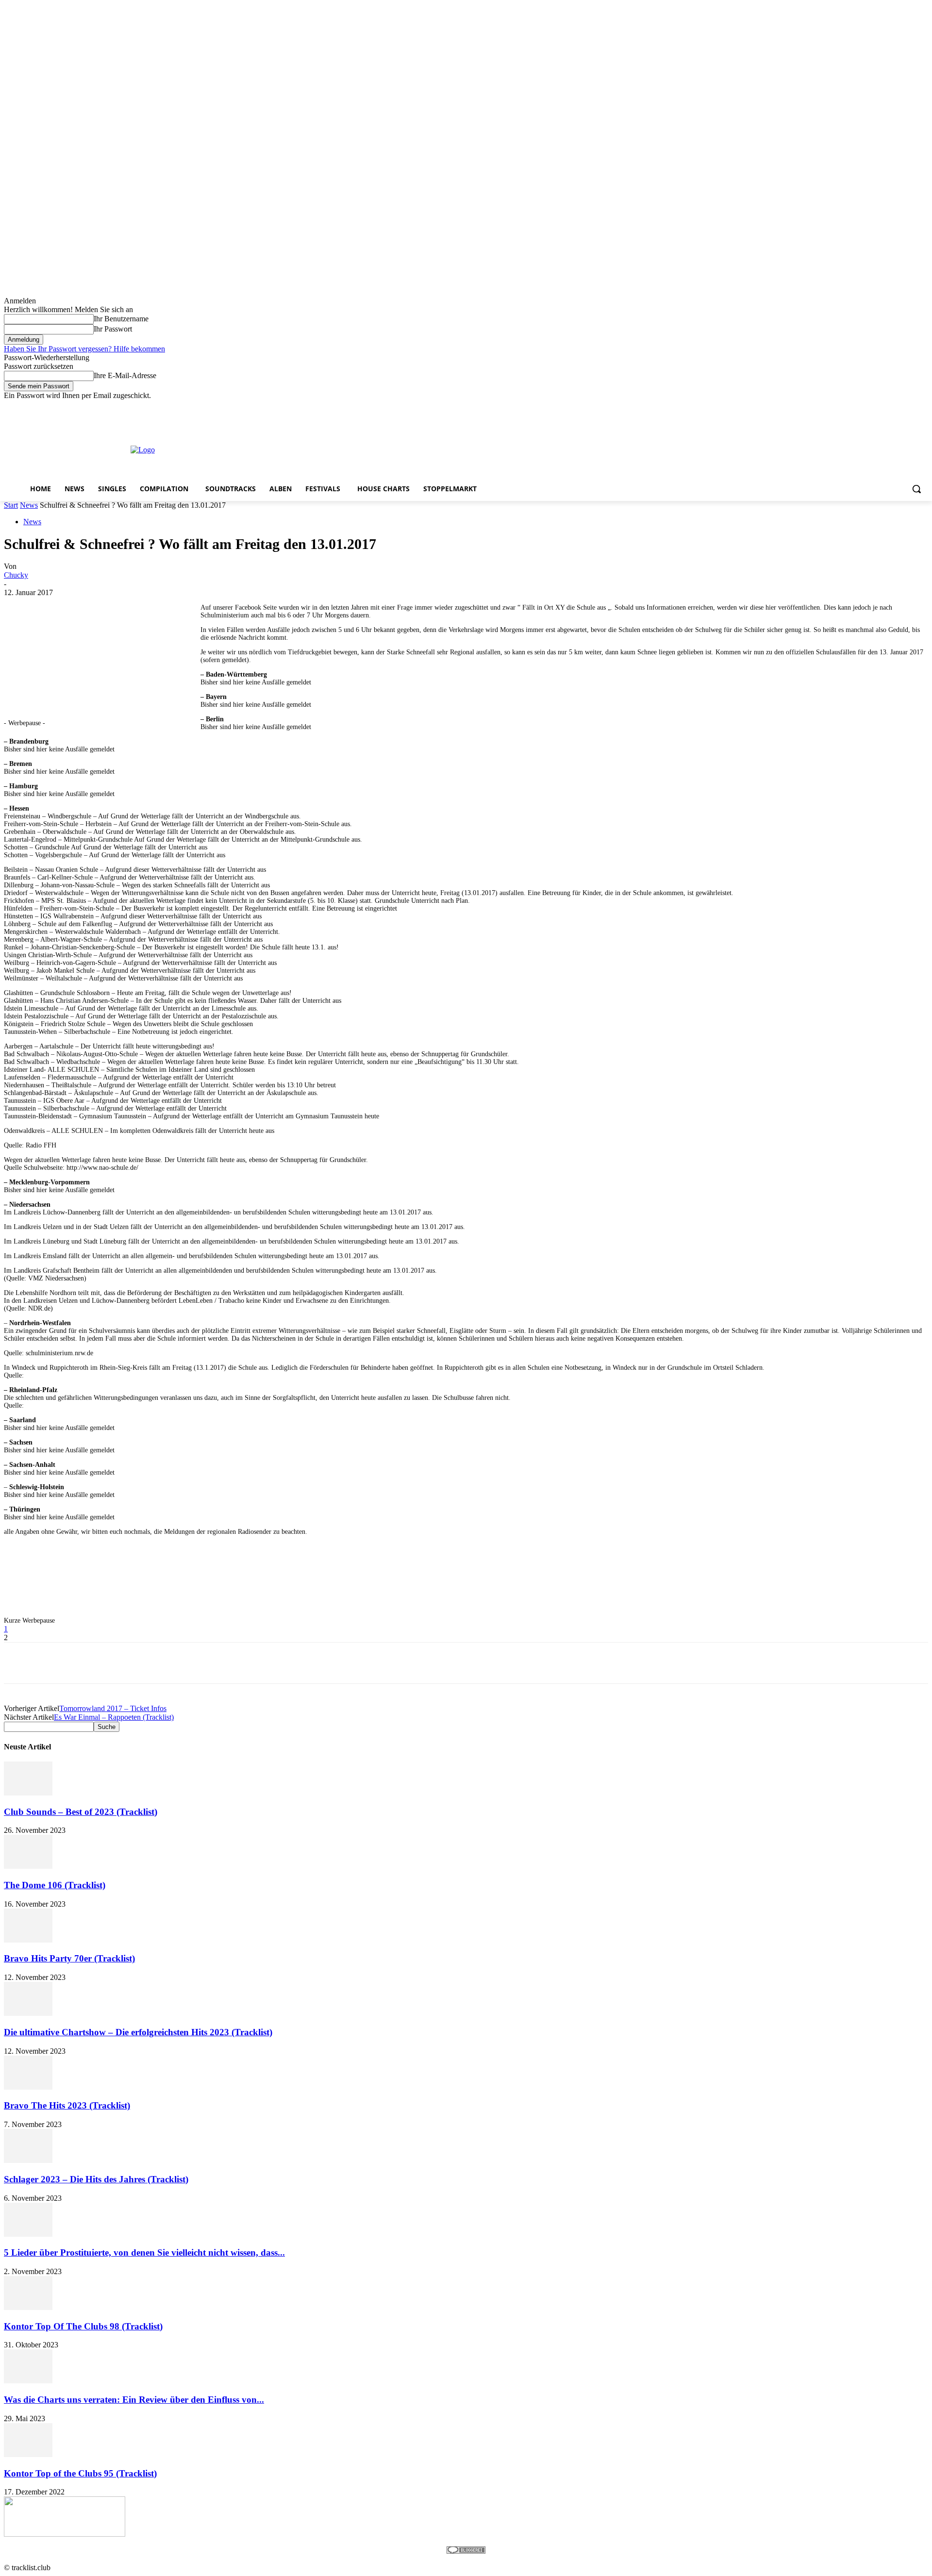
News (29, 505)
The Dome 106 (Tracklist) (55, 1885)
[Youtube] (923, 407)
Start (11, 505)
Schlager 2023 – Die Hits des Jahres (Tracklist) (96, 2179)
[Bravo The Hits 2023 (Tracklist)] (28, 2087)
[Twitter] (896, 407)
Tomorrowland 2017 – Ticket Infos (113, 1708)
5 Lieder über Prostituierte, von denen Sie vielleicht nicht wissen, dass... (144, 2252)
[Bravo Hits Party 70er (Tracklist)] (28, 1940)
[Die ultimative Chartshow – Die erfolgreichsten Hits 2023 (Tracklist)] (28, 2013)
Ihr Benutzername (121, 319)
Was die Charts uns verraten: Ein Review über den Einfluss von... (134, 2400)
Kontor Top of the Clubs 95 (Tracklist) (80, 2473)
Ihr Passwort (113, 329)
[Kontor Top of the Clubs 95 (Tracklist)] (28, 2454)
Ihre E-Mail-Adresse (125, 375)
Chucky (16, 575)
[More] (295, 1663)
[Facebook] (869, 407)
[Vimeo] (909, 407)
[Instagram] (882, 407)
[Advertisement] (458, 449)
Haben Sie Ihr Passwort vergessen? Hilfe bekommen (84, 349)
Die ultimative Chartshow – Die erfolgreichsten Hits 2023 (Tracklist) (138, 2032)
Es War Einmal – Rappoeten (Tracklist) (114, 1717)
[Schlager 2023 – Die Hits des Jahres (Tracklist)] (28, 2160)
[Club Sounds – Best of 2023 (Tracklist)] (28, 1793)
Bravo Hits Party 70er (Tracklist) (69, 1958)
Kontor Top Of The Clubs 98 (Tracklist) (83, 2326)
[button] (916, 489)
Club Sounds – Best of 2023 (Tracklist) (81, 1812)
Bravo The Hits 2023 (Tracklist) (67, 2105)
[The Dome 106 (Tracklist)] (28, 1866)
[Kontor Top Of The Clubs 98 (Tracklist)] (28, 2307)
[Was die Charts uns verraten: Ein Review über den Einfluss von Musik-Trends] (28, 2381)
